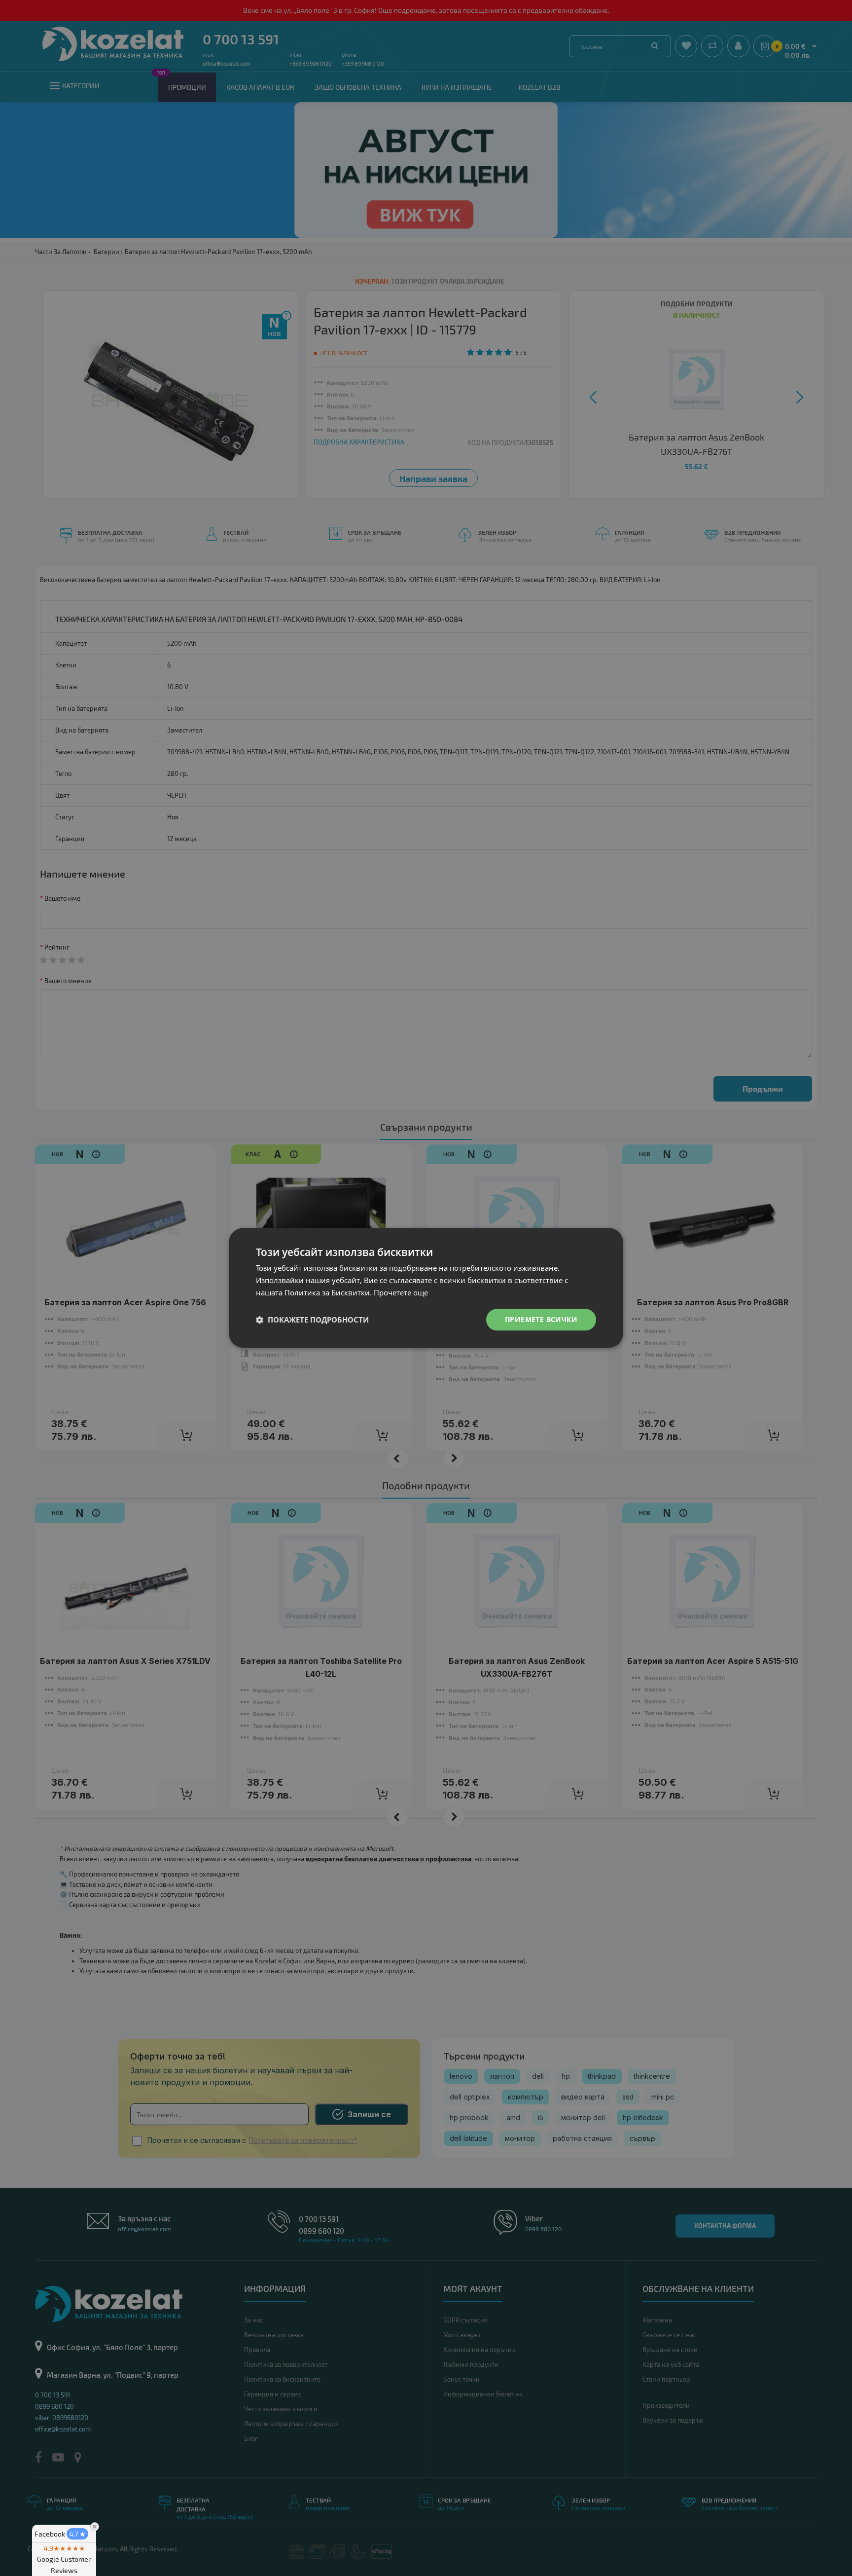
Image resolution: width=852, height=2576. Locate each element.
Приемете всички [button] (541, 1319)
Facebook (60, 2534)
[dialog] (426, 1288)
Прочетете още (401, 1292)
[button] (312, 1320)
